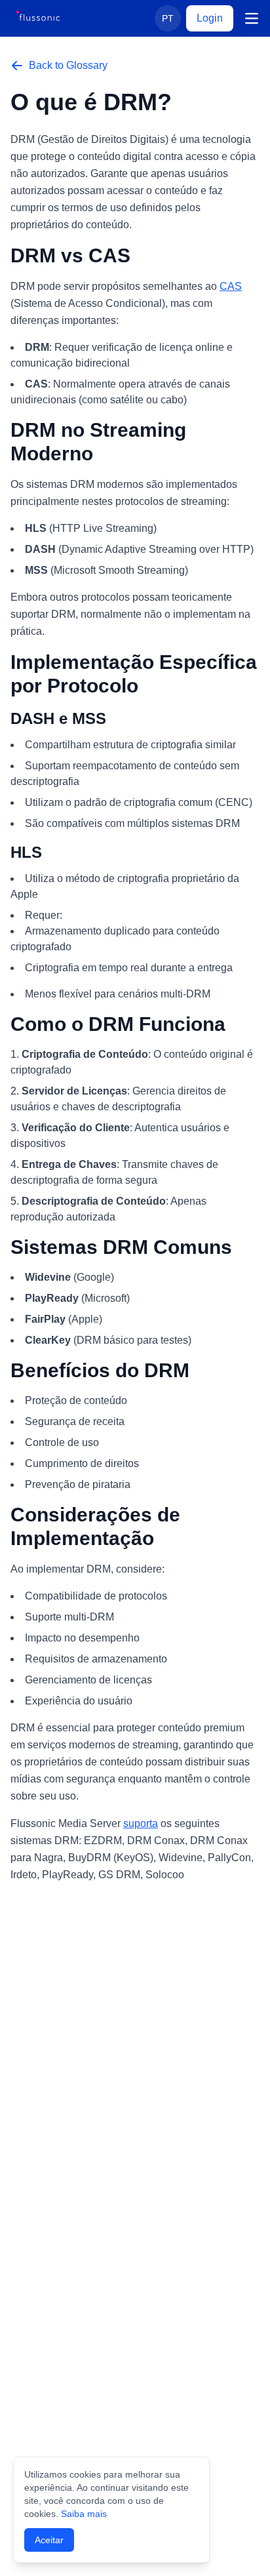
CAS (231, 286)
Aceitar (49, 2540)
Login (210, 18)
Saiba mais (84, 2514)
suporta (141, 1823)
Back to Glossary (68, 65)
